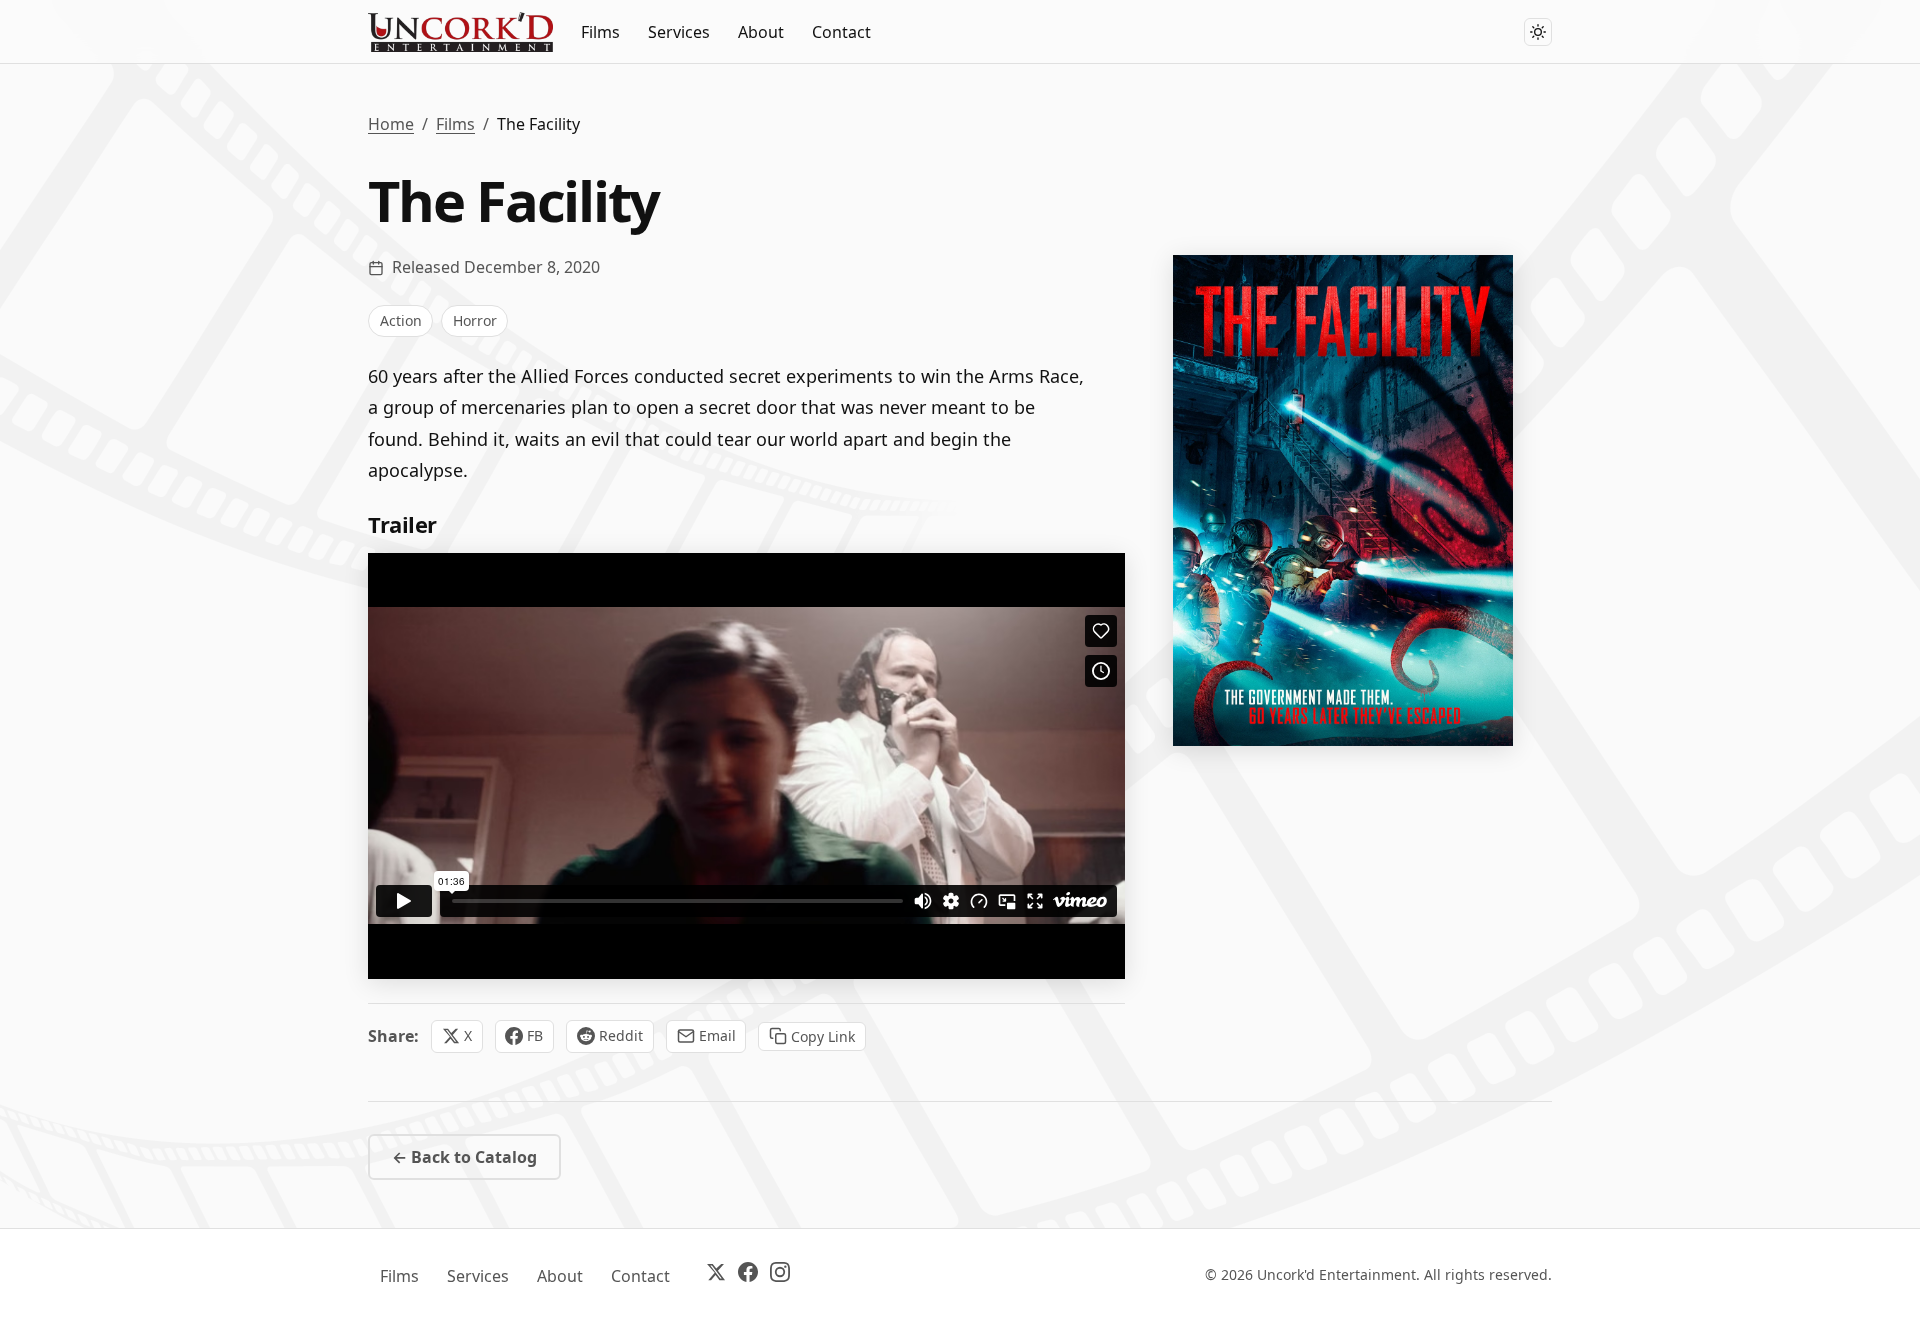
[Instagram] (780, 1275)
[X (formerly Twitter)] (716, 1275)
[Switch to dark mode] (1538, 32)
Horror (475, 320)
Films (600, 32)
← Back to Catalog (464, 1157)
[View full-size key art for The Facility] (1343, 500)
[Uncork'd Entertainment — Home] (460, 32)
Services (679, 32)
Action (401, 320)
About (761, 32)
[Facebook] (748, 1275)
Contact (841, 32)
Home (391, 124)
